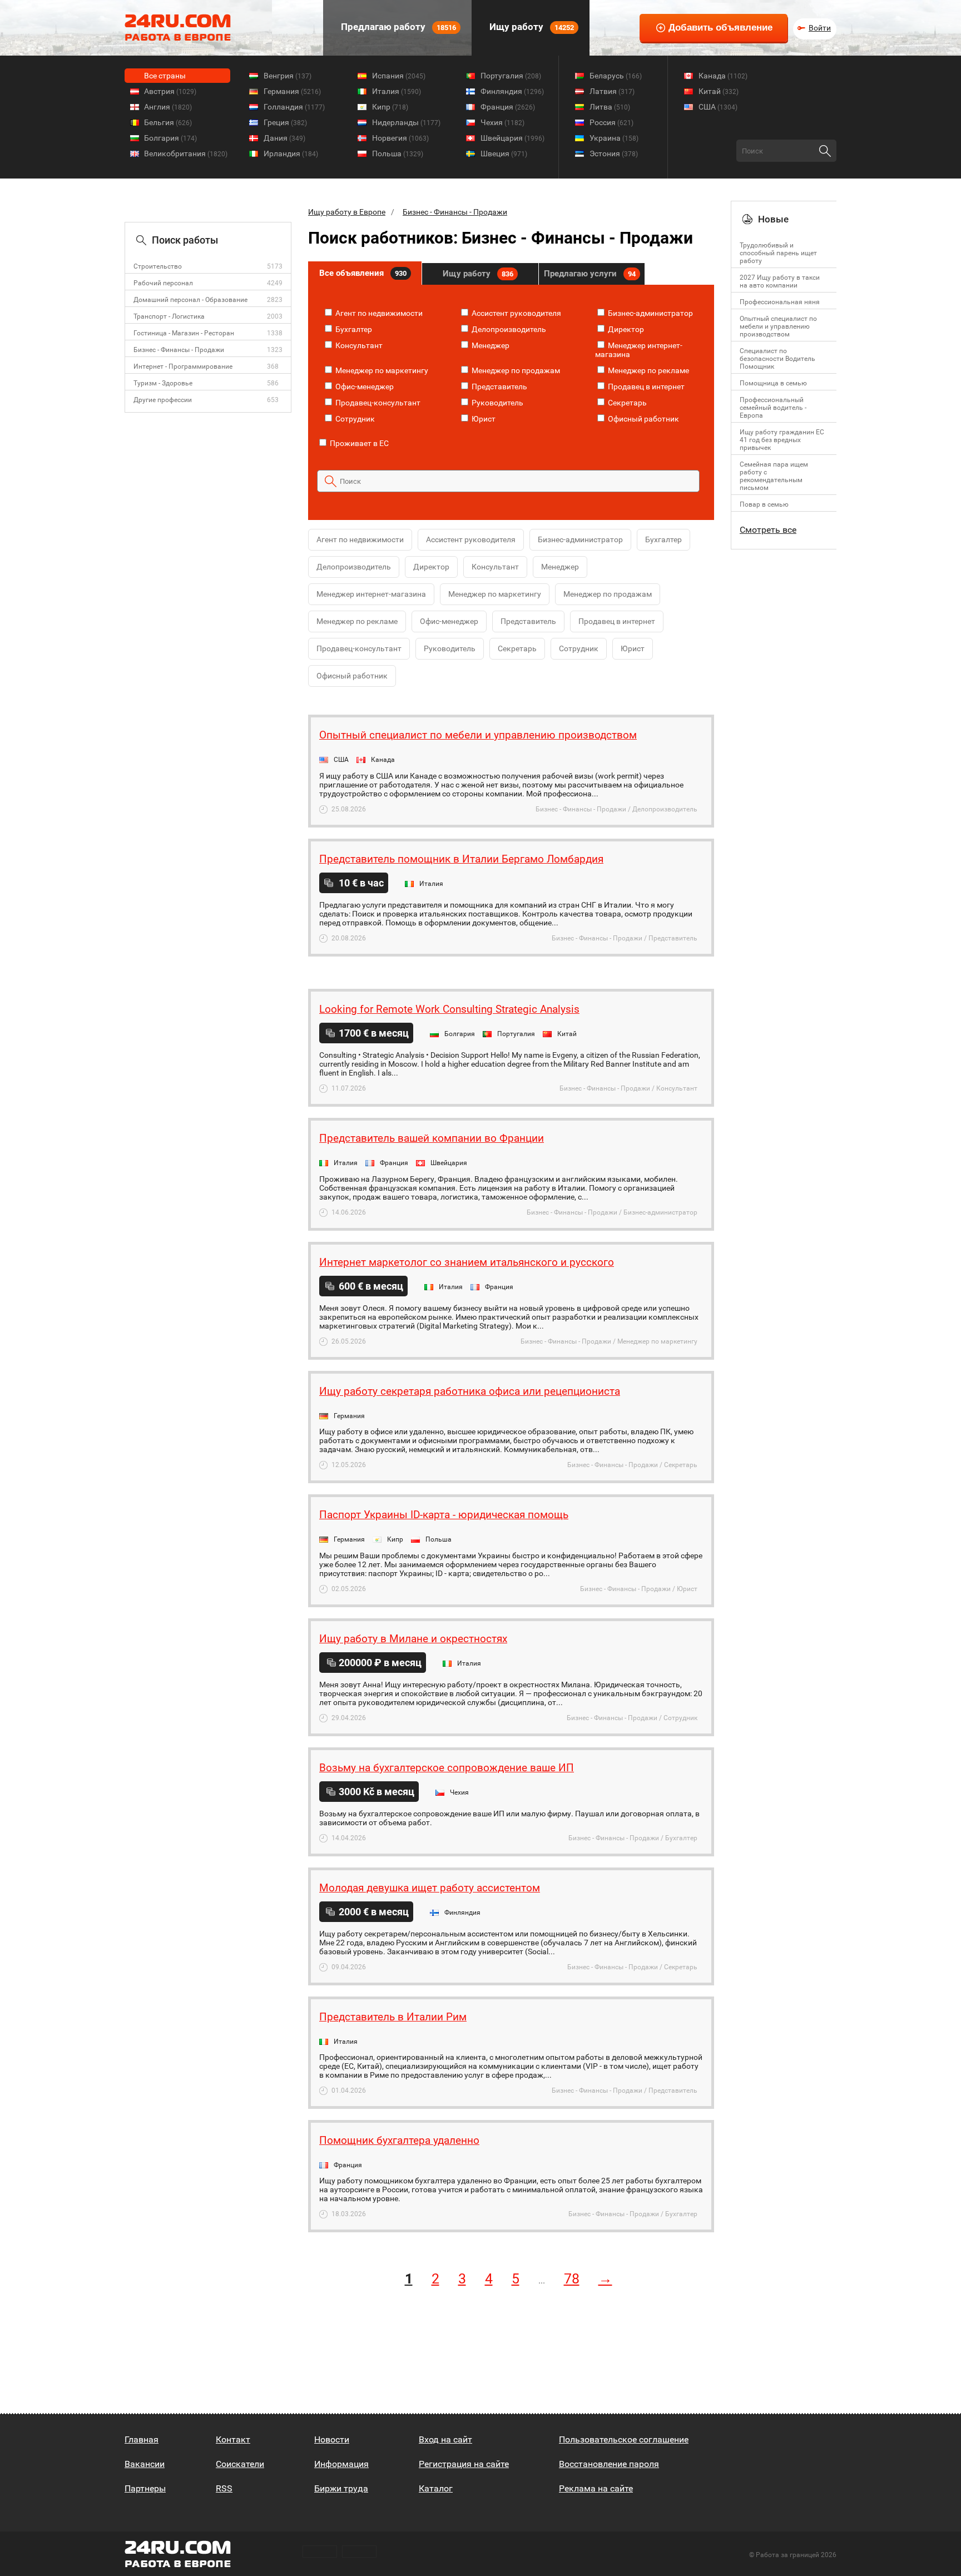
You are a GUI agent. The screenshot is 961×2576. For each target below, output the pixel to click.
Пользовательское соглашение (624, 2439)
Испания (399, 76)
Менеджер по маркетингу (381, 370)
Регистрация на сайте (464, 2464)
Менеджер (490, 345)
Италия (397, 91)
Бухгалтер (353, 329)
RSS (224, 2488)
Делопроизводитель (508, 329)
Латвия (612, 91)
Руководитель (497, 403)
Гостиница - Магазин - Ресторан (184, 333)
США (718, 107)
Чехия (502, 122)
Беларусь (616, 76)
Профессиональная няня (780, 302)
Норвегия (400, 138)
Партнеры (145, 2488)
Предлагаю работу (397, 27)
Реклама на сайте (596, 2488)
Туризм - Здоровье (163, 383)
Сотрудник (354, 419)
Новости (332, 2439)
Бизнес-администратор (650, 313)
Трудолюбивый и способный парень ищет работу (778, 253)
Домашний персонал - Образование (190, 300)
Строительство (158, 266)
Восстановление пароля (609, 2464)
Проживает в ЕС (358, 443)
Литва (610, 107)
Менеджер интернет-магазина (371, 594)
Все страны (165, 76)
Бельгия (168, 122)
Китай (719, 91)
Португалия (511, 76)
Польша (398, 153)
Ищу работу (531, 27)
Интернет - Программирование (183, 366)
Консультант (358, 345)
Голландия (294, 107)
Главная (142, 2439)
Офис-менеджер (364, 387)
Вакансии (145, 2464)
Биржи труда (341, 2488)
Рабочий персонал (163, 283)
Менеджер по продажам (515, 370)
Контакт (233, 2439)
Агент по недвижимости (378, 313)
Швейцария (512, 138)
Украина (614, 138)
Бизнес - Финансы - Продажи (179, 350)
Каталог (436, 2488)
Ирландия (291, 153)
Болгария (170, 138)
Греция (285, 122)
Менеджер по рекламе (648, 370)
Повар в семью (764, 504)
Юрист (483, 419)
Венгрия (288, 76)
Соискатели (240, 2464)
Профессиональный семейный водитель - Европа (773, 408)
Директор (625, 329)
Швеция (504, 153)
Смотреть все (768, 530)
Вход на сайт (445, 2439)
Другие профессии (163, 400)
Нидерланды (406, 122)
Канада (723, 76)
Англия (168, 107)
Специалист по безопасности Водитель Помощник (777, 359)
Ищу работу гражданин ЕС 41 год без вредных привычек (782, 440)
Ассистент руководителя (516, 313)
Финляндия (512, 91)
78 (572, 2279)
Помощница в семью (773, 383)
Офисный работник (643, 419)
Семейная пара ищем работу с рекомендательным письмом (774, 476)
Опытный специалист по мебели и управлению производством (778, 326)
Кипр (390, 107)
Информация (341, 2464)
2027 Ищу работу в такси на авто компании (780, 281)
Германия (292, 91)
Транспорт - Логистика (169, 316)
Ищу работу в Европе (347, 212)
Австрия (170, 91)
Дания (284, 138)
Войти (820, 28)
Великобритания (186, 153)
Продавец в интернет (645, 387)
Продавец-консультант (377, 403)
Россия (611, 122)
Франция (508, 107)
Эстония (614, 153)
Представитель (499, 387)
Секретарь (626, 403)
